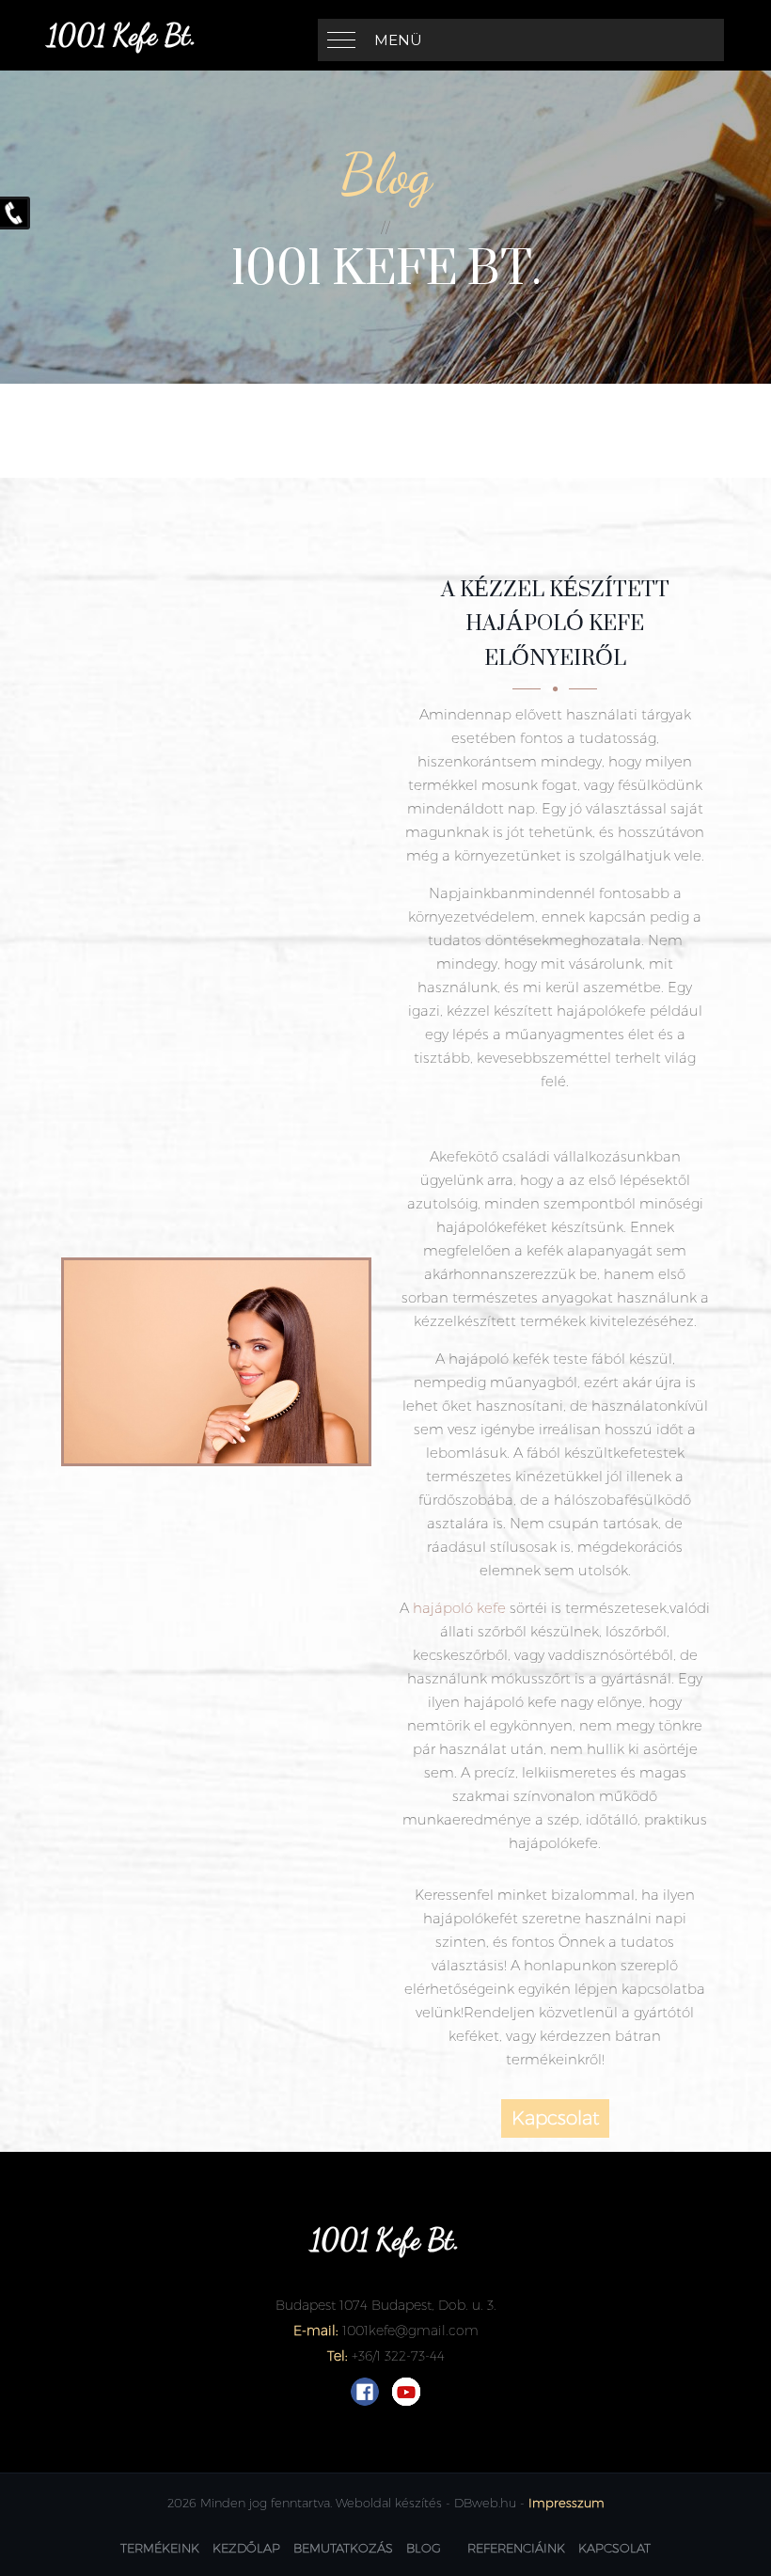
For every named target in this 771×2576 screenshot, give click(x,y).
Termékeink (160, 2548)
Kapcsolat (555, 2118)
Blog (424, 2548)
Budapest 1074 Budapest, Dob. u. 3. (386, 2305)
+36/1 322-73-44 (398, 2356)
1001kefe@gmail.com (410, 2331)
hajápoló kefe (459, 1608)
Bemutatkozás (343, 2548)
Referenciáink (516, 2548)
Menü (398, 40)
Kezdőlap (246, 2548)
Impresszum (566, 2503)
